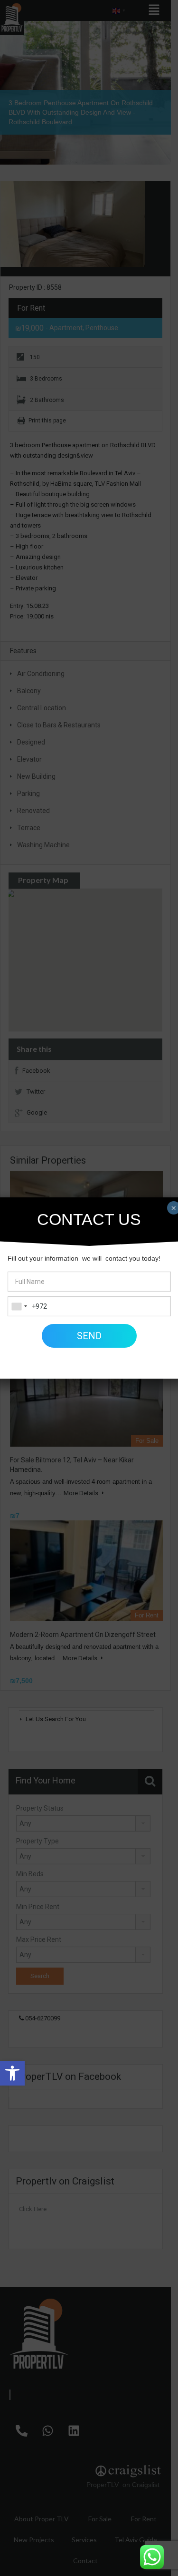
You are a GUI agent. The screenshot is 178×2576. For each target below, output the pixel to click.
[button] (12, 2073)
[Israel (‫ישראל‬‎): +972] (19, 1306)
